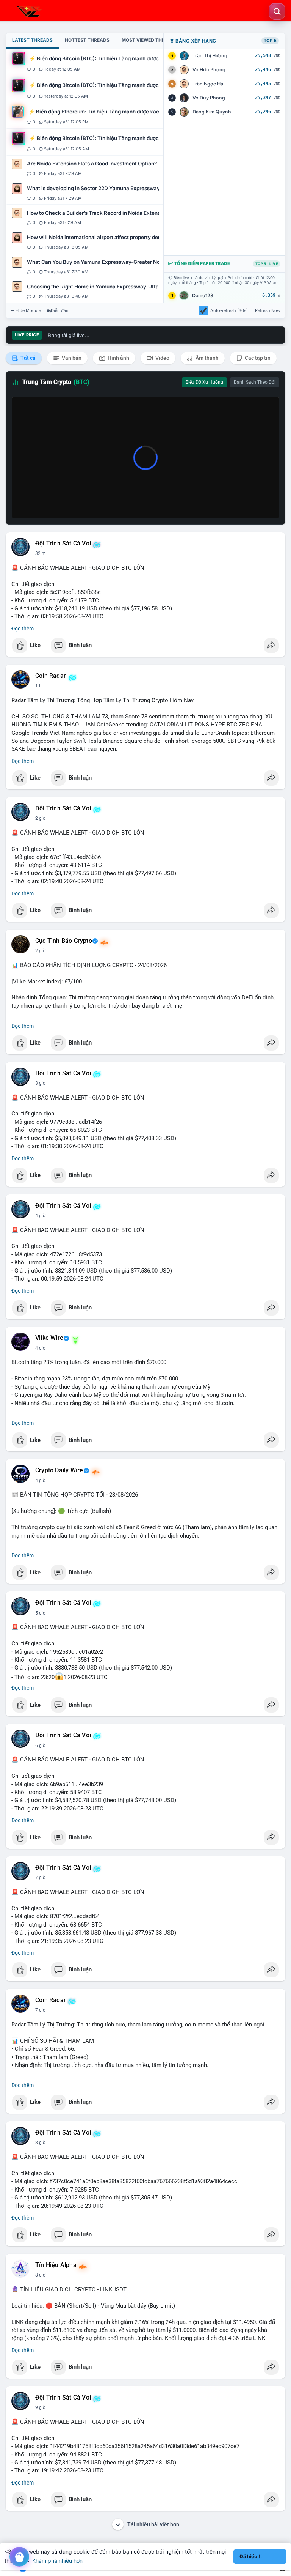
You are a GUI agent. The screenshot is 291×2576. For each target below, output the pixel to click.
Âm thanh (207, 358)
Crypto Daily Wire (59, 1470)
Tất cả (27, 358)
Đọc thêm (23, 629)
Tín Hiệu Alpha (56, 2265)
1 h (38, 686)
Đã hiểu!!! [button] (251, 2556)
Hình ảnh (118, 358)
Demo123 (203, 295)
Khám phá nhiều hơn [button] (57, 2561)
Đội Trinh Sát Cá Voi (63, 544)
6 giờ (40, 1746)
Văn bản (71, 358)
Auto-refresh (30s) (229, 310)
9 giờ (40, 2407)
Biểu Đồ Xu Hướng (204, 382)
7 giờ (40, 1878)
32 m (41, 553)
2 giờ (40, 818)
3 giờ (40, 1083)
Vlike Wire (49, 1338)
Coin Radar (51, 676)
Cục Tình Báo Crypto (64, 941)
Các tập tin (257, 358)
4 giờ (40, 1216)
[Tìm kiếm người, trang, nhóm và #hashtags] (277, 11)
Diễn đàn (60, 310)
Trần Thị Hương (210, 56)
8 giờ (40, 2143)
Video (162, 358)
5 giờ (40, 1613)
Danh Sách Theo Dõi (255, 382)
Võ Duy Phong (209, 98)
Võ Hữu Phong (209, 70)
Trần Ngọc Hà (208, 84)
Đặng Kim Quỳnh (212, 112)
